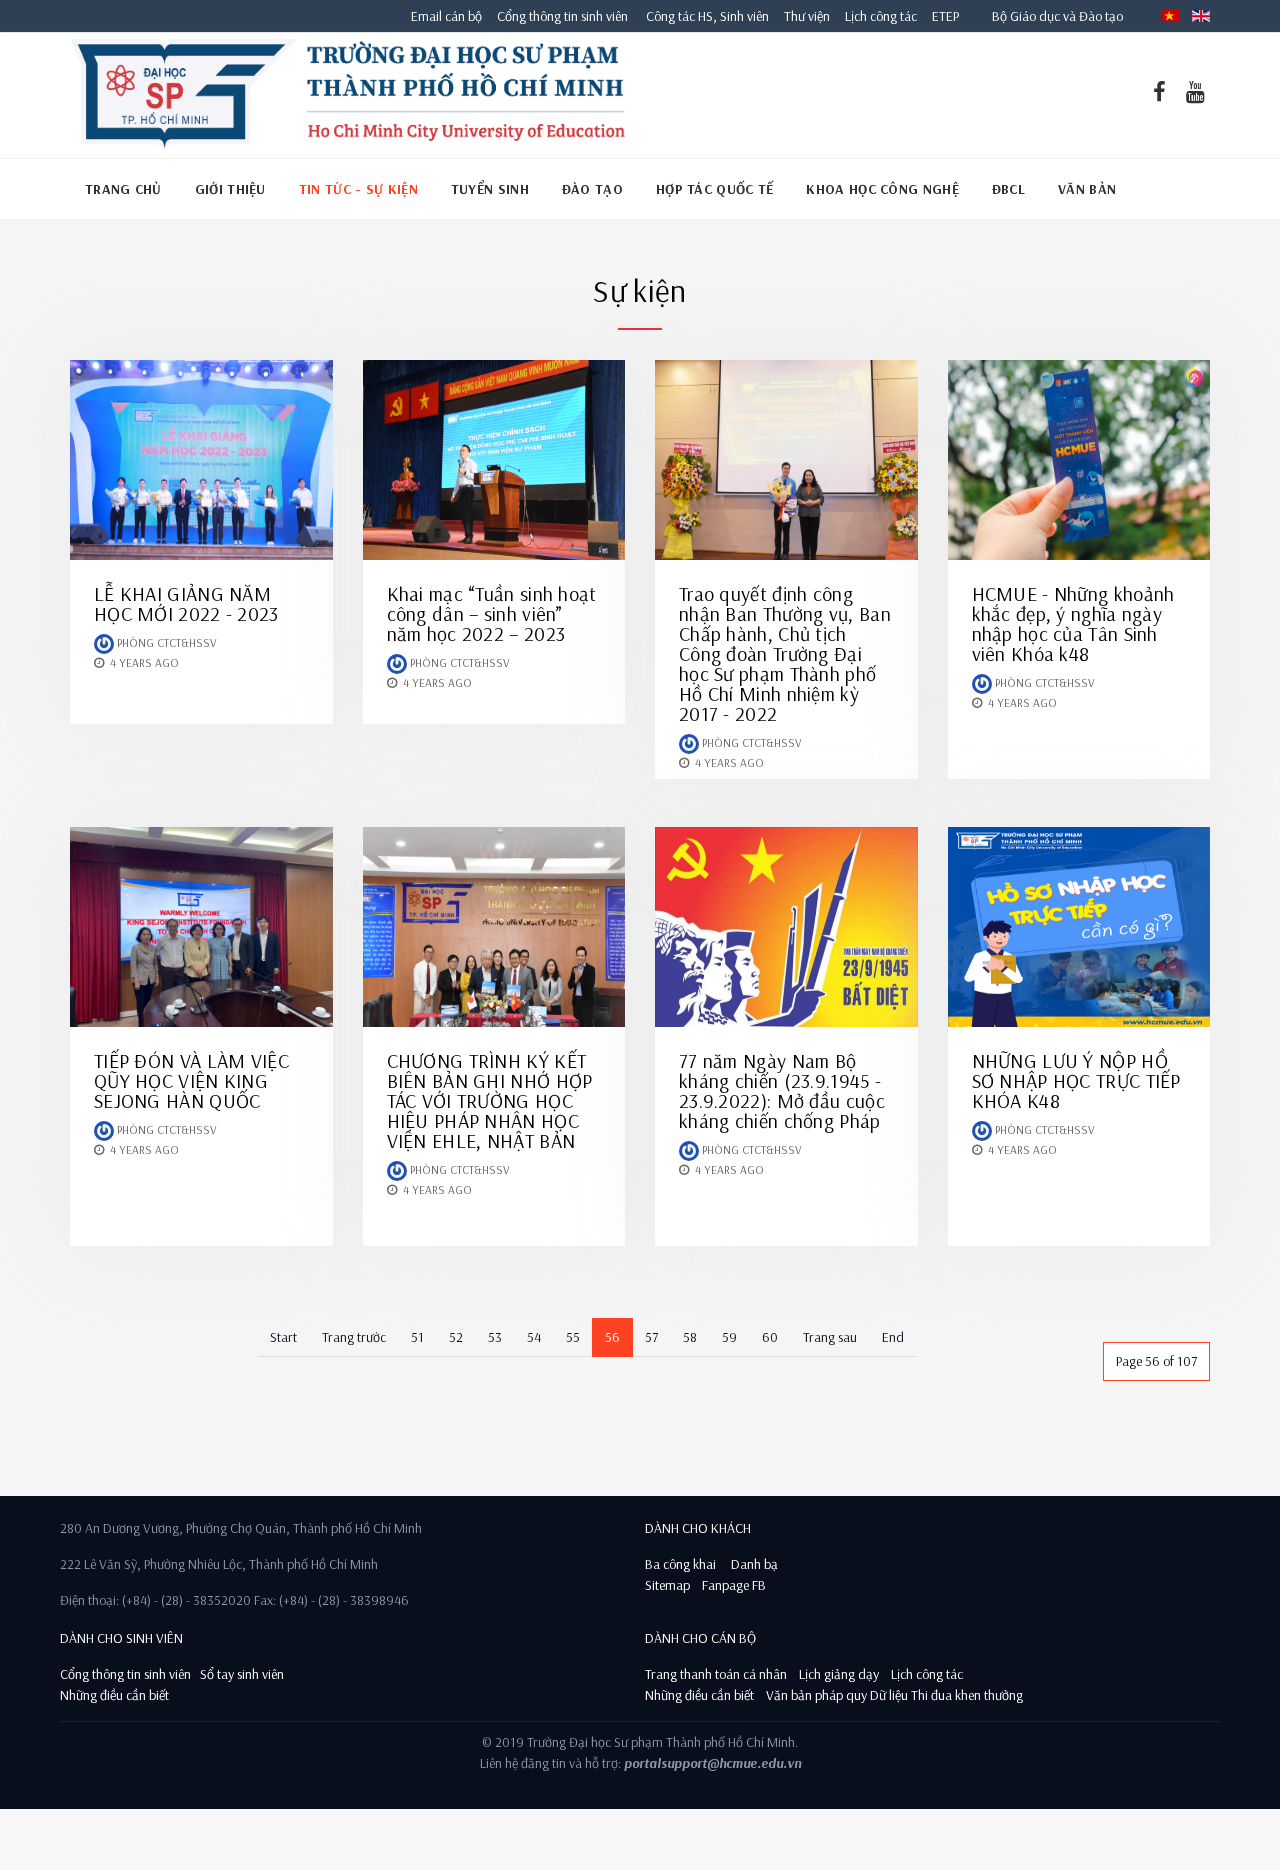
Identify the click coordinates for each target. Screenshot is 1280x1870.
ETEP (945, 16)
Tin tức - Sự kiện (358, 189)
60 (770, 1337)
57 (651, 1337)
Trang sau (830, 1337)
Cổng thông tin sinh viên (562, 16)
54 (534, 1337)
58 (690, 1337)
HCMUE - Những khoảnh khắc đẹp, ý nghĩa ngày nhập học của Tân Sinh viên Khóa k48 (1073, 623)
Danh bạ (753, 1564)
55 (573, 1337)
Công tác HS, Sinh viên (707, 16)
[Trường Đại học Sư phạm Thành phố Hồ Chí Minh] (347, 95)
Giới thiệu (230, 189)
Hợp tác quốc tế (715, 189)
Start (283, 1337)
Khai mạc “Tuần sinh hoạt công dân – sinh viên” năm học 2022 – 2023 (492, 613)
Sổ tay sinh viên (243, 1674)
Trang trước (354, 1337)
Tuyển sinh (490, 189)
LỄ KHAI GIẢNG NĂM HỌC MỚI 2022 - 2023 (186, 603)
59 (729, 1337)
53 (495, 1337)
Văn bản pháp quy (816, 1695)
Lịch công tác (882, 16)
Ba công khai (680, 1564)
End (893, 1337)
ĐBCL (1008, 189)
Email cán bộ (446, 16)
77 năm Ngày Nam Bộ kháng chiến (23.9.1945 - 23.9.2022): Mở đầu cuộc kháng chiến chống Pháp (782, 1090)
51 (417, 1337)
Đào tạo (592, 189)
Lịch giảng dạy (839, 1674)
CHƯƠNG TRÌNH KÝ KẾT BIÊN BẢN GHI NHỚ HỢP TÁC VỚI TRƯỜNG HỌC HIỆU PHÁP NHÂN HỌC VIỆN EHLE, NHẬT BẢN (490, 1100)
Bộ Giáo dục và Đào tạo (1057, 16)
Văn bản (1087, 189)
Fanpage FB (734, 1585)
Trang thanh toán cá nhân (716, 1674)
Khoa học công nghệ (882, 189)
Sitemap (667, 1585)
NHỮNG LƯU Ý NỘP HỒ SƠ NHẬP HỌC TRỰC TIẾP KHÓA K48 (1076, 1080)
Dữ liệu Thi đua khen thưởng (946, 1695)
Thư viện (802, 16)
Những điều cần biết (114, 1695)
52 (456, 1337)
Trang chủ (123, 189)
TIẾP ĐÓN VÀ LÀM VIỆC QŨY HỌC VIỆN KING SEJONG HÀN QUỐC (191, 1080)
